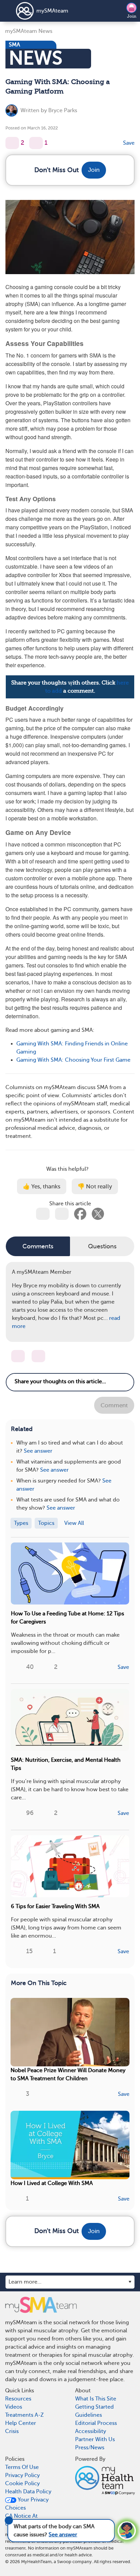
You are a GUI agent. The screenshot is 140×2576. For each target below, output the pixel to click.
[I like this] (12, 143)
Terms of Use (22, 2467)
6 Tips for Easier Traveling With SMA (55, 1906)
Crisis (12, 2431)
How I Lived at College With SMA (52, 2183)
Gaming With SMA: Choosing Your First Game (73, 1060)
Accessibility (91, 2431)
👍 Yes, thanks (42, 1187)
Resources (18, 2399)
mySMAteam (52, 11)
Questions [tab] (102, 1246)
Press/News (90, 2448)
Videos (14, 2407)
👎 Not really (95, 1187)
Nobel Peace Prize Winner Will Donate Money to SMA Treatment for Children (68, 2074)
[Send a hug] (38, 1356)
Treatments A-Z (24, 2415)
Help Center (21, 2423)
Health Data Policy (28, 2492)
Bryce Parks (63, 110)
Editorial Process (96, 2423)
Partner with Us (95, 2439)
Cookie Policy (22, 2483)
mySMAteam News (29, 31)
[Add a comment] (36, 143)
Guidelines (89, 2415)
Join (132, 16)
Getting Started (94, 2407)
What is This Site (96, 2399)
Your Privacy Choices (27, 2504)
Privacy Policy (22, 2475)
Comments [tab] (38, 1246)
